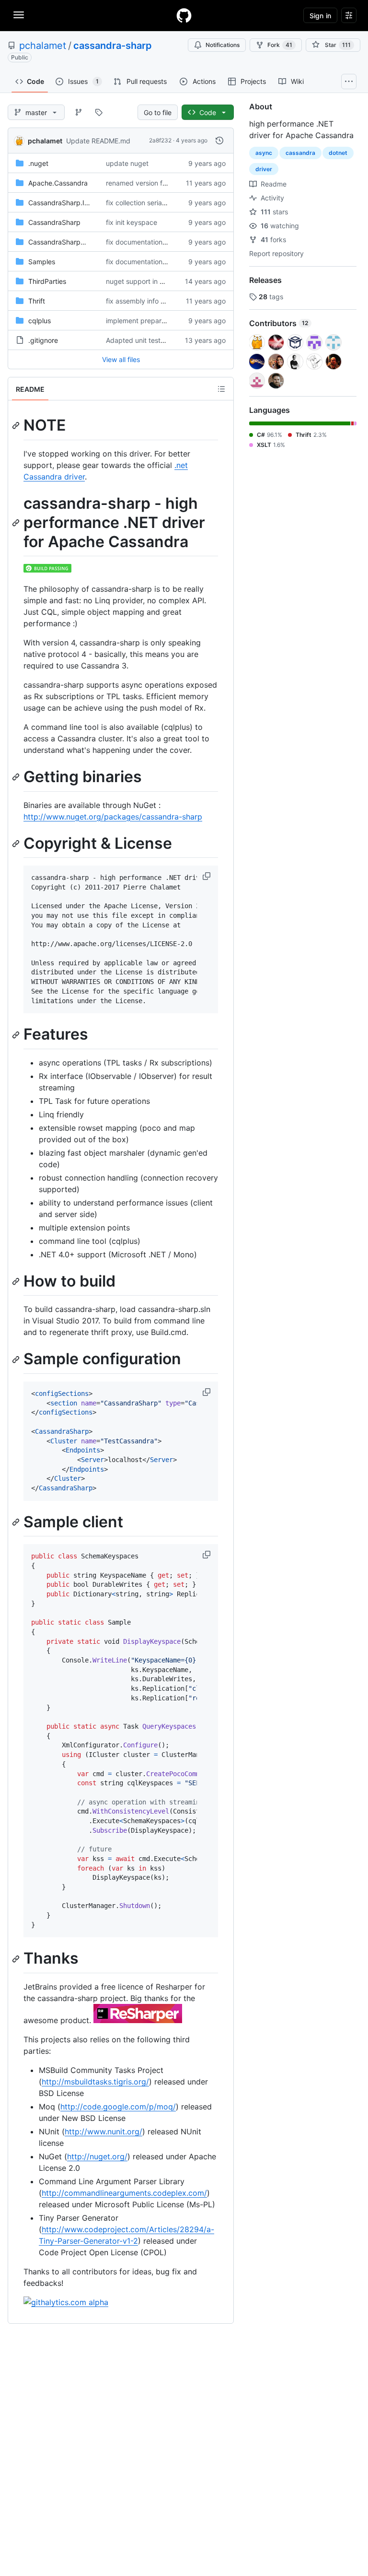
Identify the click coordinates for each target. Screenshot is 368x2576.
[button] (207, 876)
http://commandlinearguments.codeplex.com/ (124, 2193)
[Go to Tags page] (99, 112)
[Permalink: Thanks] (17, 1959)
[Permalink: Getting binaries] (17, 777)
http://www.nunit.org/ (103, 2131)
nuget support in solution (145, 281)
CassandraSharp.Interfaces (71, 203)
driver (264, 169)
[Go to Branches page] (79, 112)
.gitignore (43, 340)
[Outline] (221, 389)
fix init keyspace (132, 222)
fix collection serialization (145, 203)
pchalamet (43, 46)
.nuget (38, 163)
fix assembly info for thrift (146, 301)
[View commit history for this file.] (219, 141)
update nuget (127, 163)
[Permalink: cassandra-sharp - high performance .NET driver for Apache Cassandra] (17, 523)
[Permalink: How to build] (17, 1281)
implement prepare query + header (161, 321)
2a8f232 (160, 140)
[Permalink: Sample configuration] (17, 1359)
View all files (121, 359)
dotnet (338, 153)
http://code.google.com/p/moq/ (118, 2107)
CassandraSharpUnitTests (69, 242)
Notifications (223, 45)
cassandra (300, 153)
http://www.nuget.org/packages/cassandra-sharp (113, 817)
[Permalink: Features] (17, 1035)
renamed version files (139, 183)
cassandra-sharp (113, 46)
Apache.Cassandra (58, 183)
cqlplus (40, 321)
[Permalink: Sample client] (17, 1522)
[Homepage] (184, 15)
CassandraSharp (54, 222)
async (264, 153)
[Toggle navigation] (19, 15)
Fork (280, 45)
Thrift (37, 301)
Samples (42, 262)
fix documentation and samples (155, 242)
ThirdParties (47, 281)
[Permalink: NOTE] (17, 425)
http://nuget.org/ (97, 2156)
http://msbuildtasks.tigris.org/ (95, 2082)
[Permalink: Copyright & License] (17, 843)
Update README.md (98, 141)
